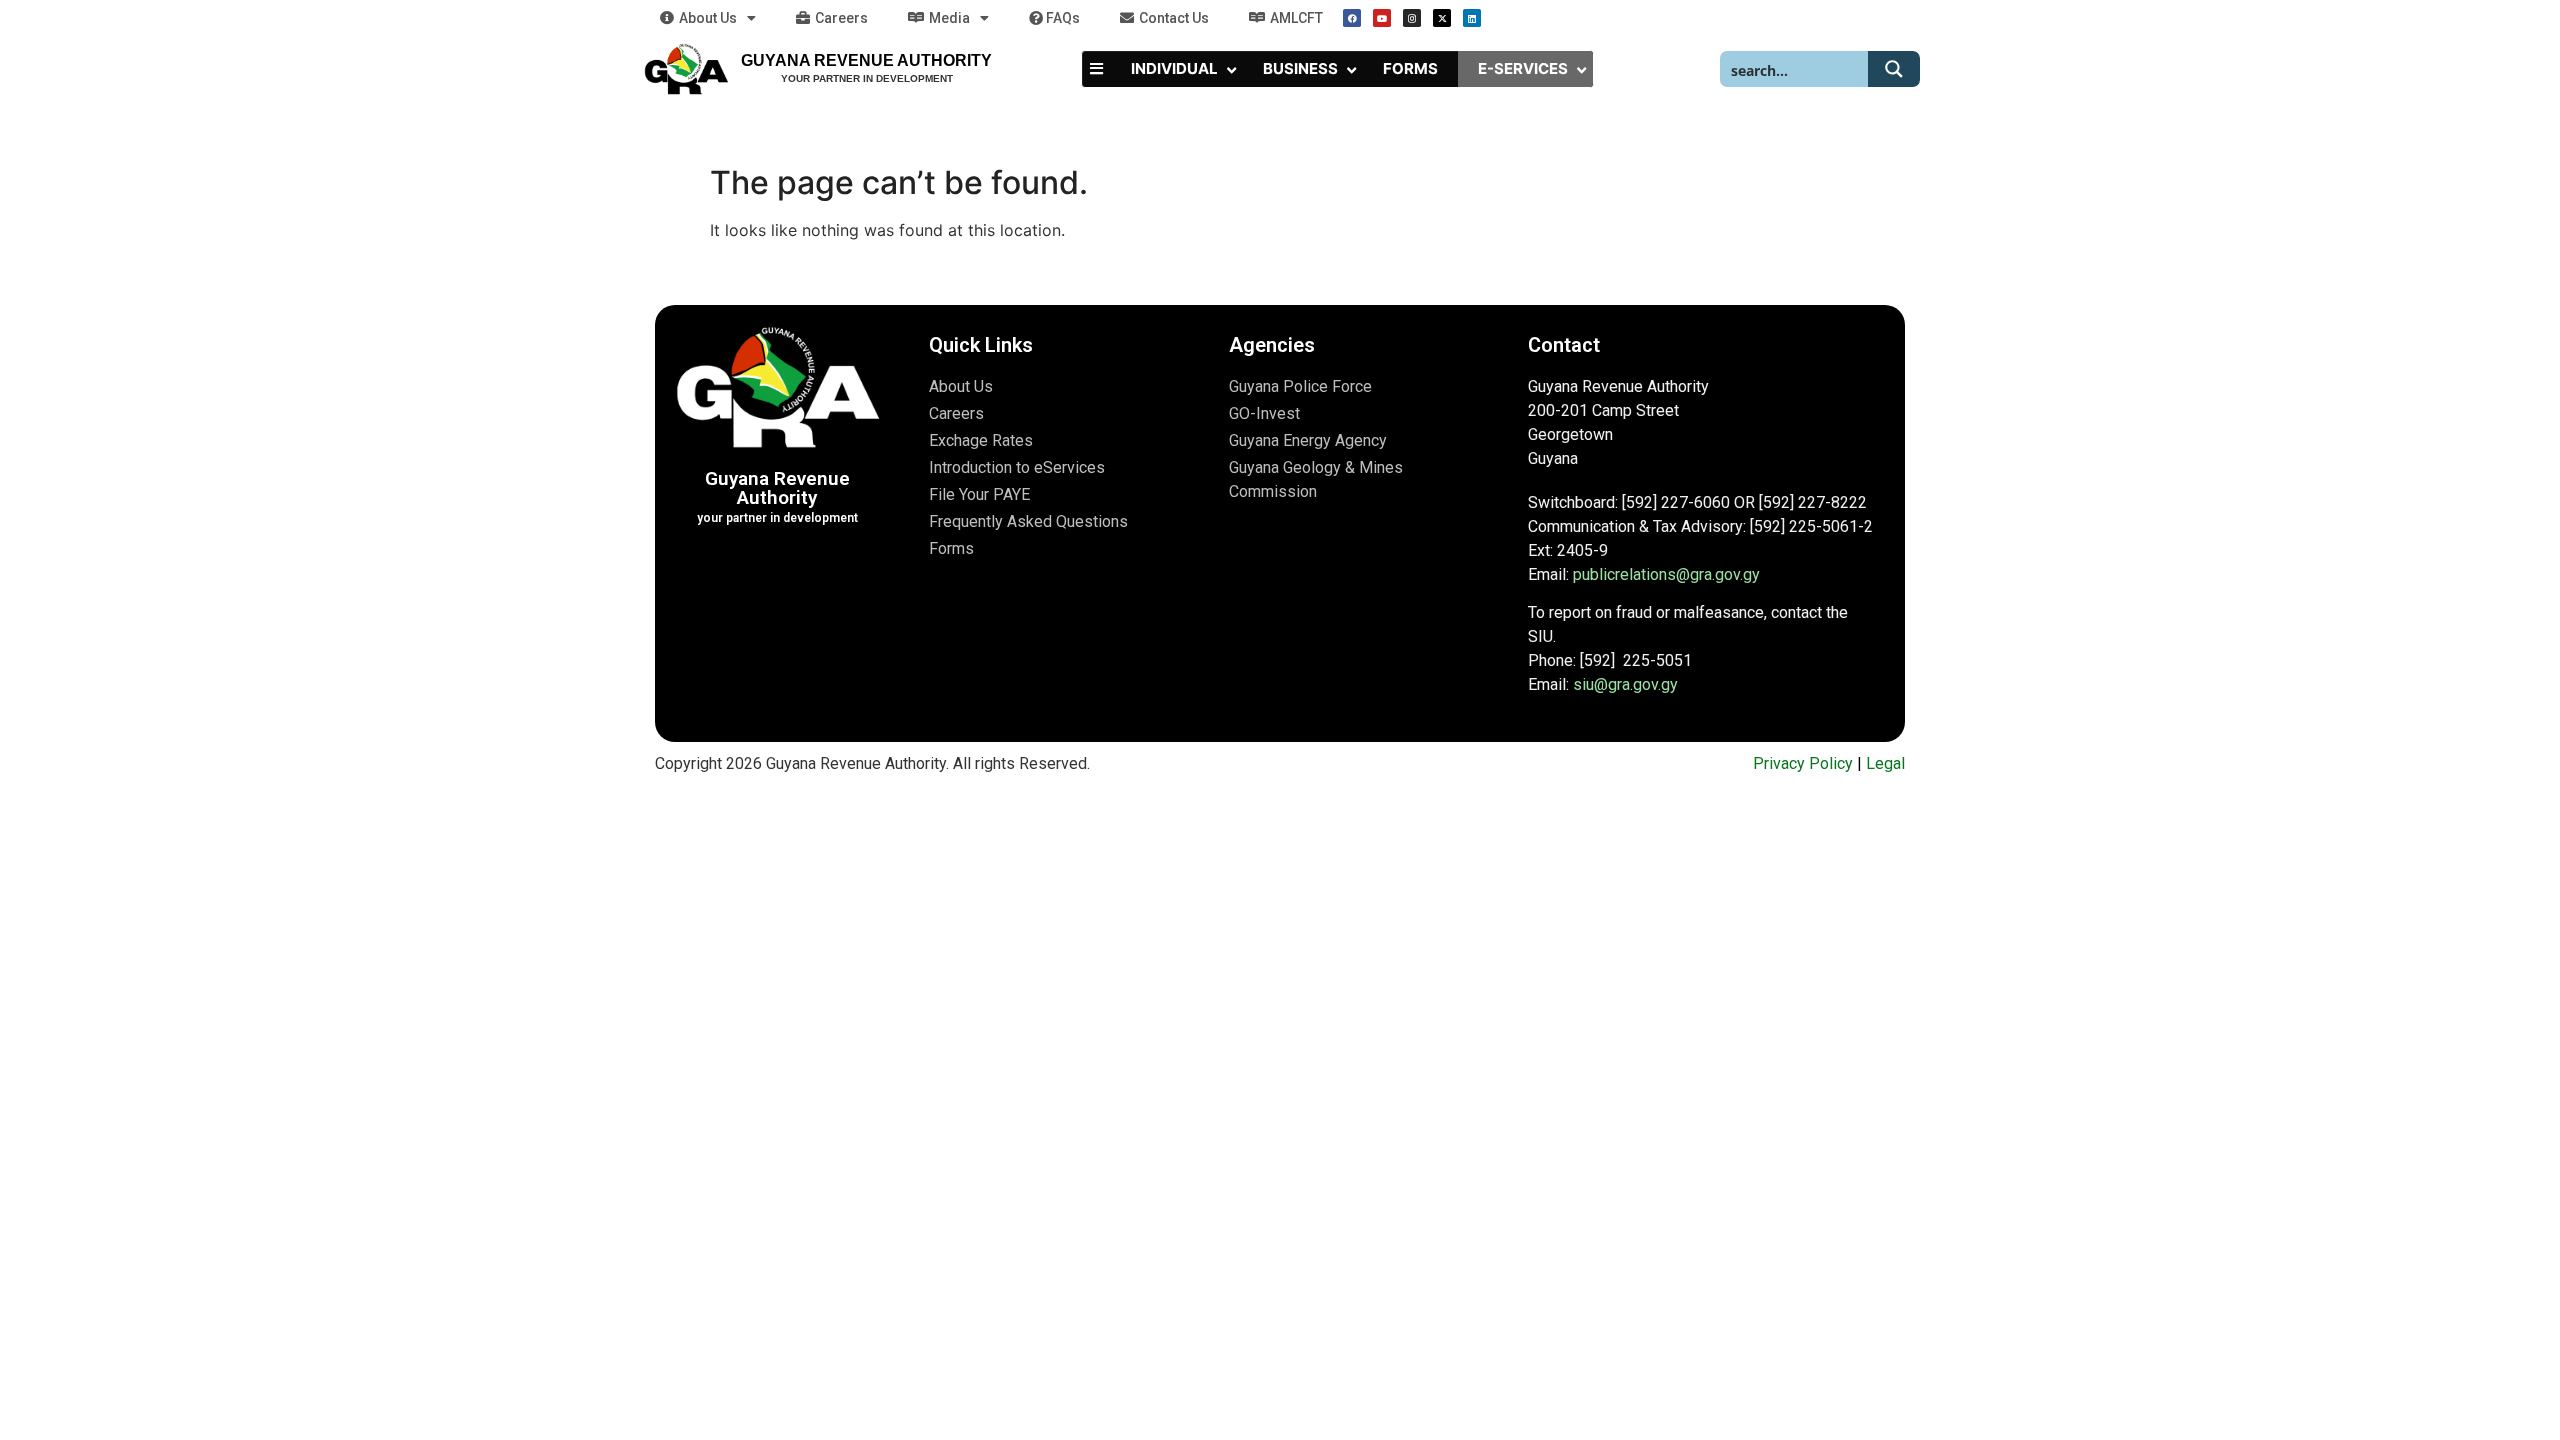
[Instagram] (1412, 18)
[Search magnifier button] (1894, 69)
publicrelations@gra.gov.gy (1666, 574)
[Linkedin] (1472, 18)
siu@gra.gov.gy (1625, 684)
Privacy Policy (1803, 763)
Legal (1885, 763)
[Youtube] (1382, 18)
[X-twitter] (1442, 18)
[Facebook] (1352, 18)
